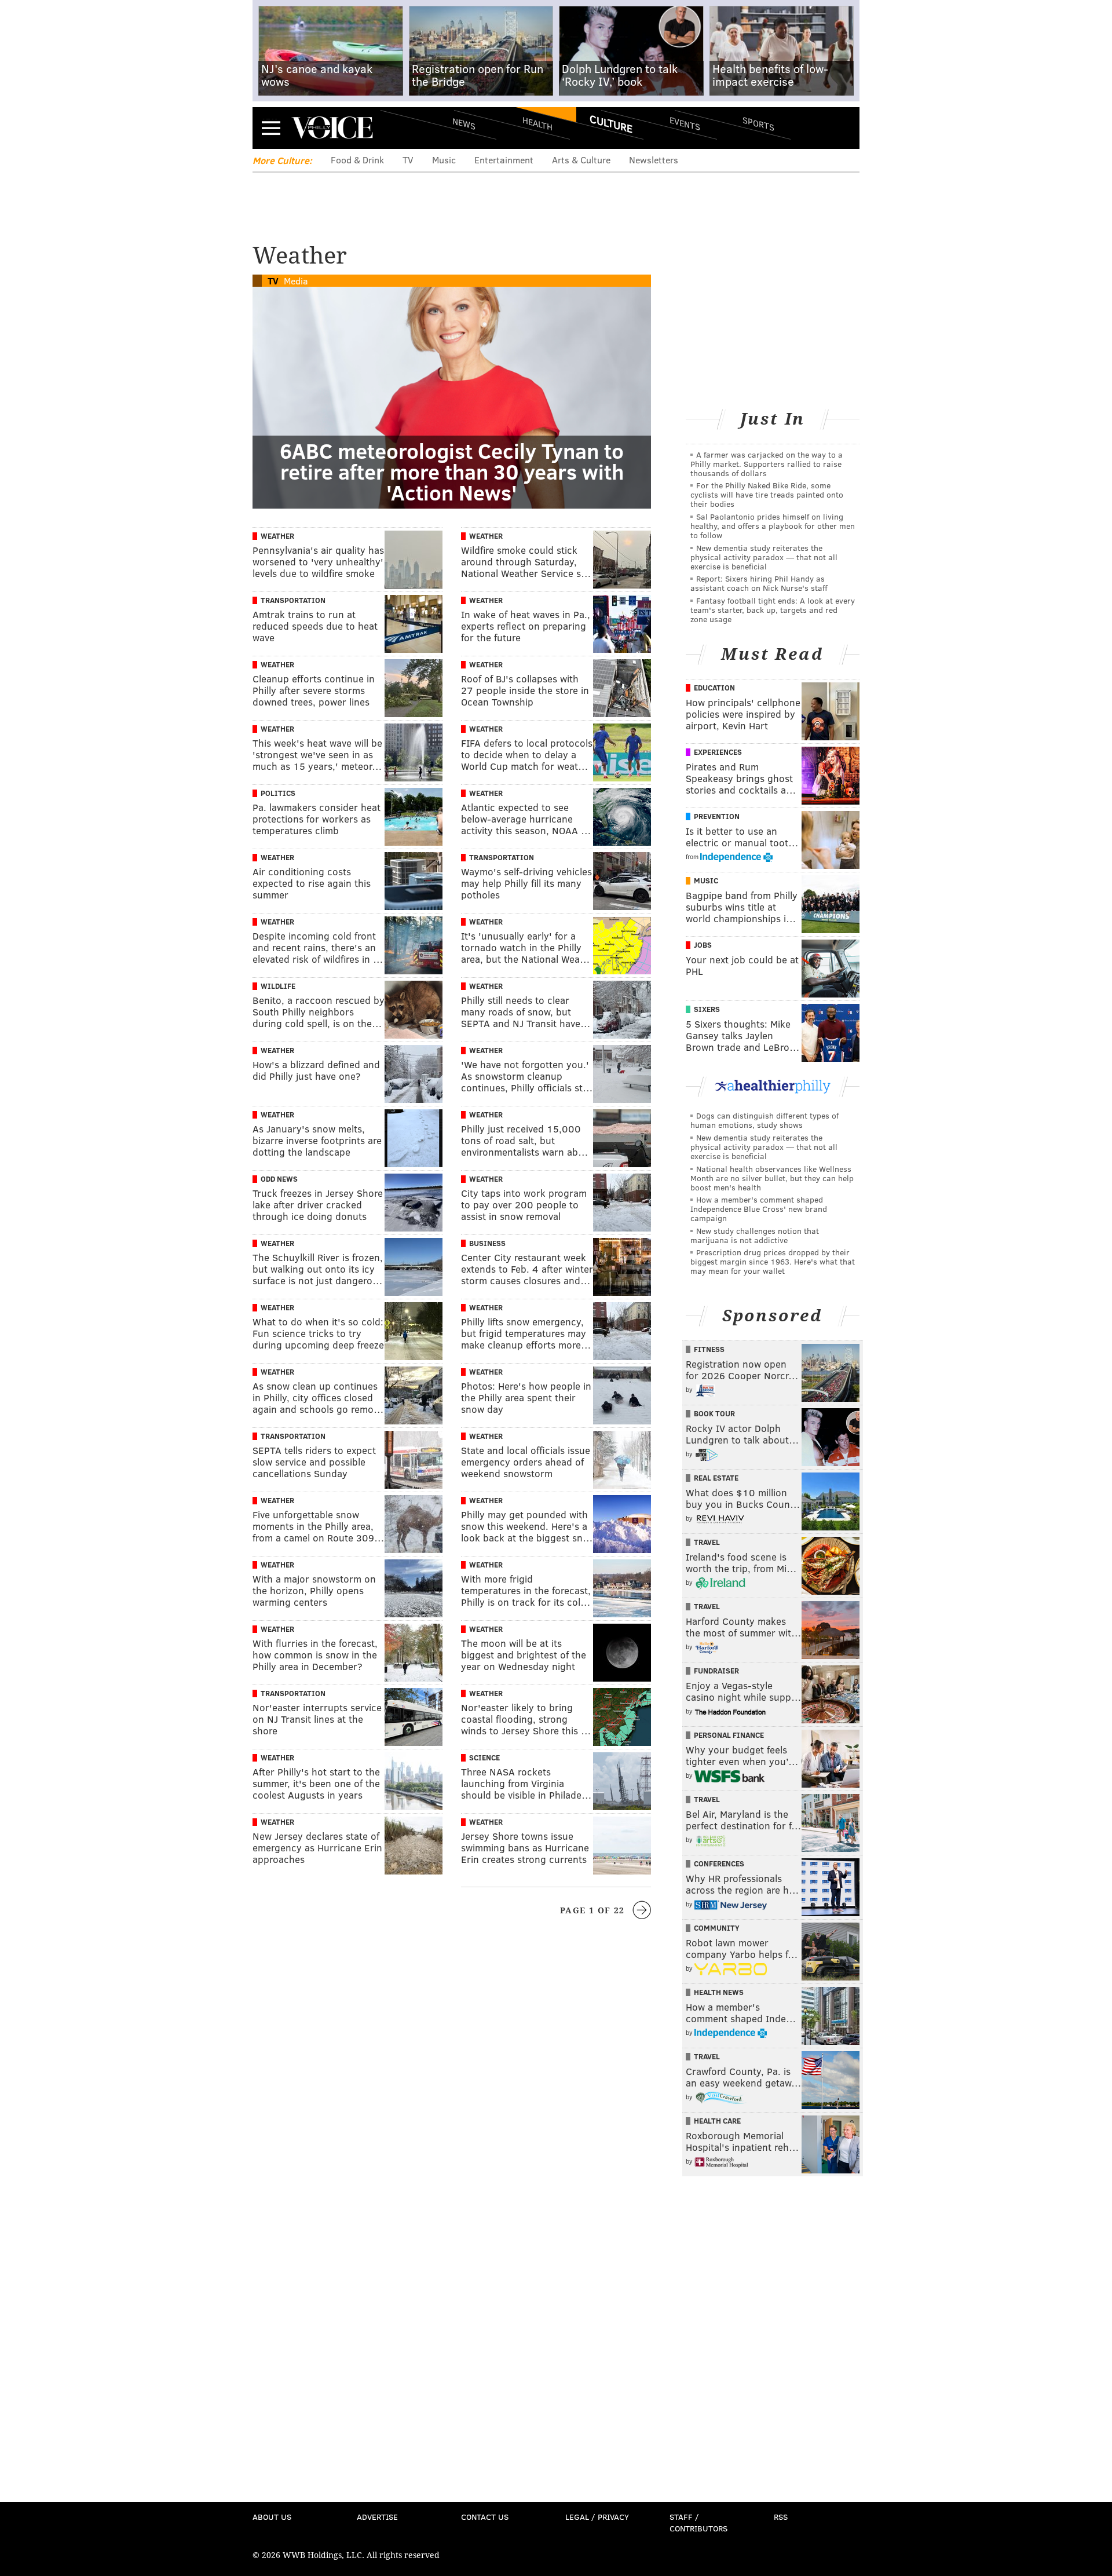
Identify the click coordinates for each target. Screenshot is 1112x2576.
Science (484, 1757)
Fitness (709, 1349)
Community (717, 1928)
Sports (758, 123)
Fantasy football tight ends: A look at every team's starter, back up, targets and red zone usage (773, 610)
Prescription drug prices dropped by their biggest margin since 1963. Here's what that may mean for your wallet (773, 1261)
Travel (707, 1542)
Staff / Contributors (698, 2522)
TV (408, 160)
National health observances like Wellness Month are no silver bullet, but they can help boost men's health (772, 1178)
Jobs (703, 945)
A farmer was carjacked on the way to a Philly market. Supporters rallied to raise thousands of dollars (767, 464)
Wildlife (278, 986)
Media (296, 281)
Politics (278, 793)
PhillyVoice (332, 127)
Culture (611, 123)
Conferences (719, 1864)
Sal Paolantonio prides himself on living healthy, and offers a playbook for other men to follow (773, 526)
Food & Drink (357, 160)
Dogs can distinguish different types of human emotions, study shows (765, 1120)
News (464, 123)
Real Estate (716, 1478)
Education (714, 688)
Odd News (279, 1179)
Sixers (707, 1009)
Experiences (718, 752)
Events (685, 123)
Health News (719, 1992)
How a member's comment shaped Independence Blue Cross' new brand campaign (759, 1209)
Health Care (717, 2121)
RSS (781, 2517)
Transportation (293, 600)
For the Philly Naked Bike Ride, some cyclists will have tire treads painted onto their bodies (767, 494)
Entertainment (504, 160)
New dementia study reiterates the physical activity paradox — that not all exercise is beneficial (764, 557)
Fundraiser (716, 1671)
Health (537, 123)
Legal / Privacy (597, 2517)
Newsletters (654, 160)
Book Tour (714, 1413)
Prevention (717, 816)
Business (487, 1243)
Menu (271, 128)
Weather (277, 536)
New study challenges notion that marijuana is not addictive (755, 1235)
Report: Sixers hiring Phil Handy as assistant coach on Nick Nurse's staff (759, 583)
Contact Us (485, 2517)
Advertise (377, 2517)
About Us (272, 2517)
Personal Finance (729, 1735)
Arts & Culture (581, 160)
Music (444, 160)
